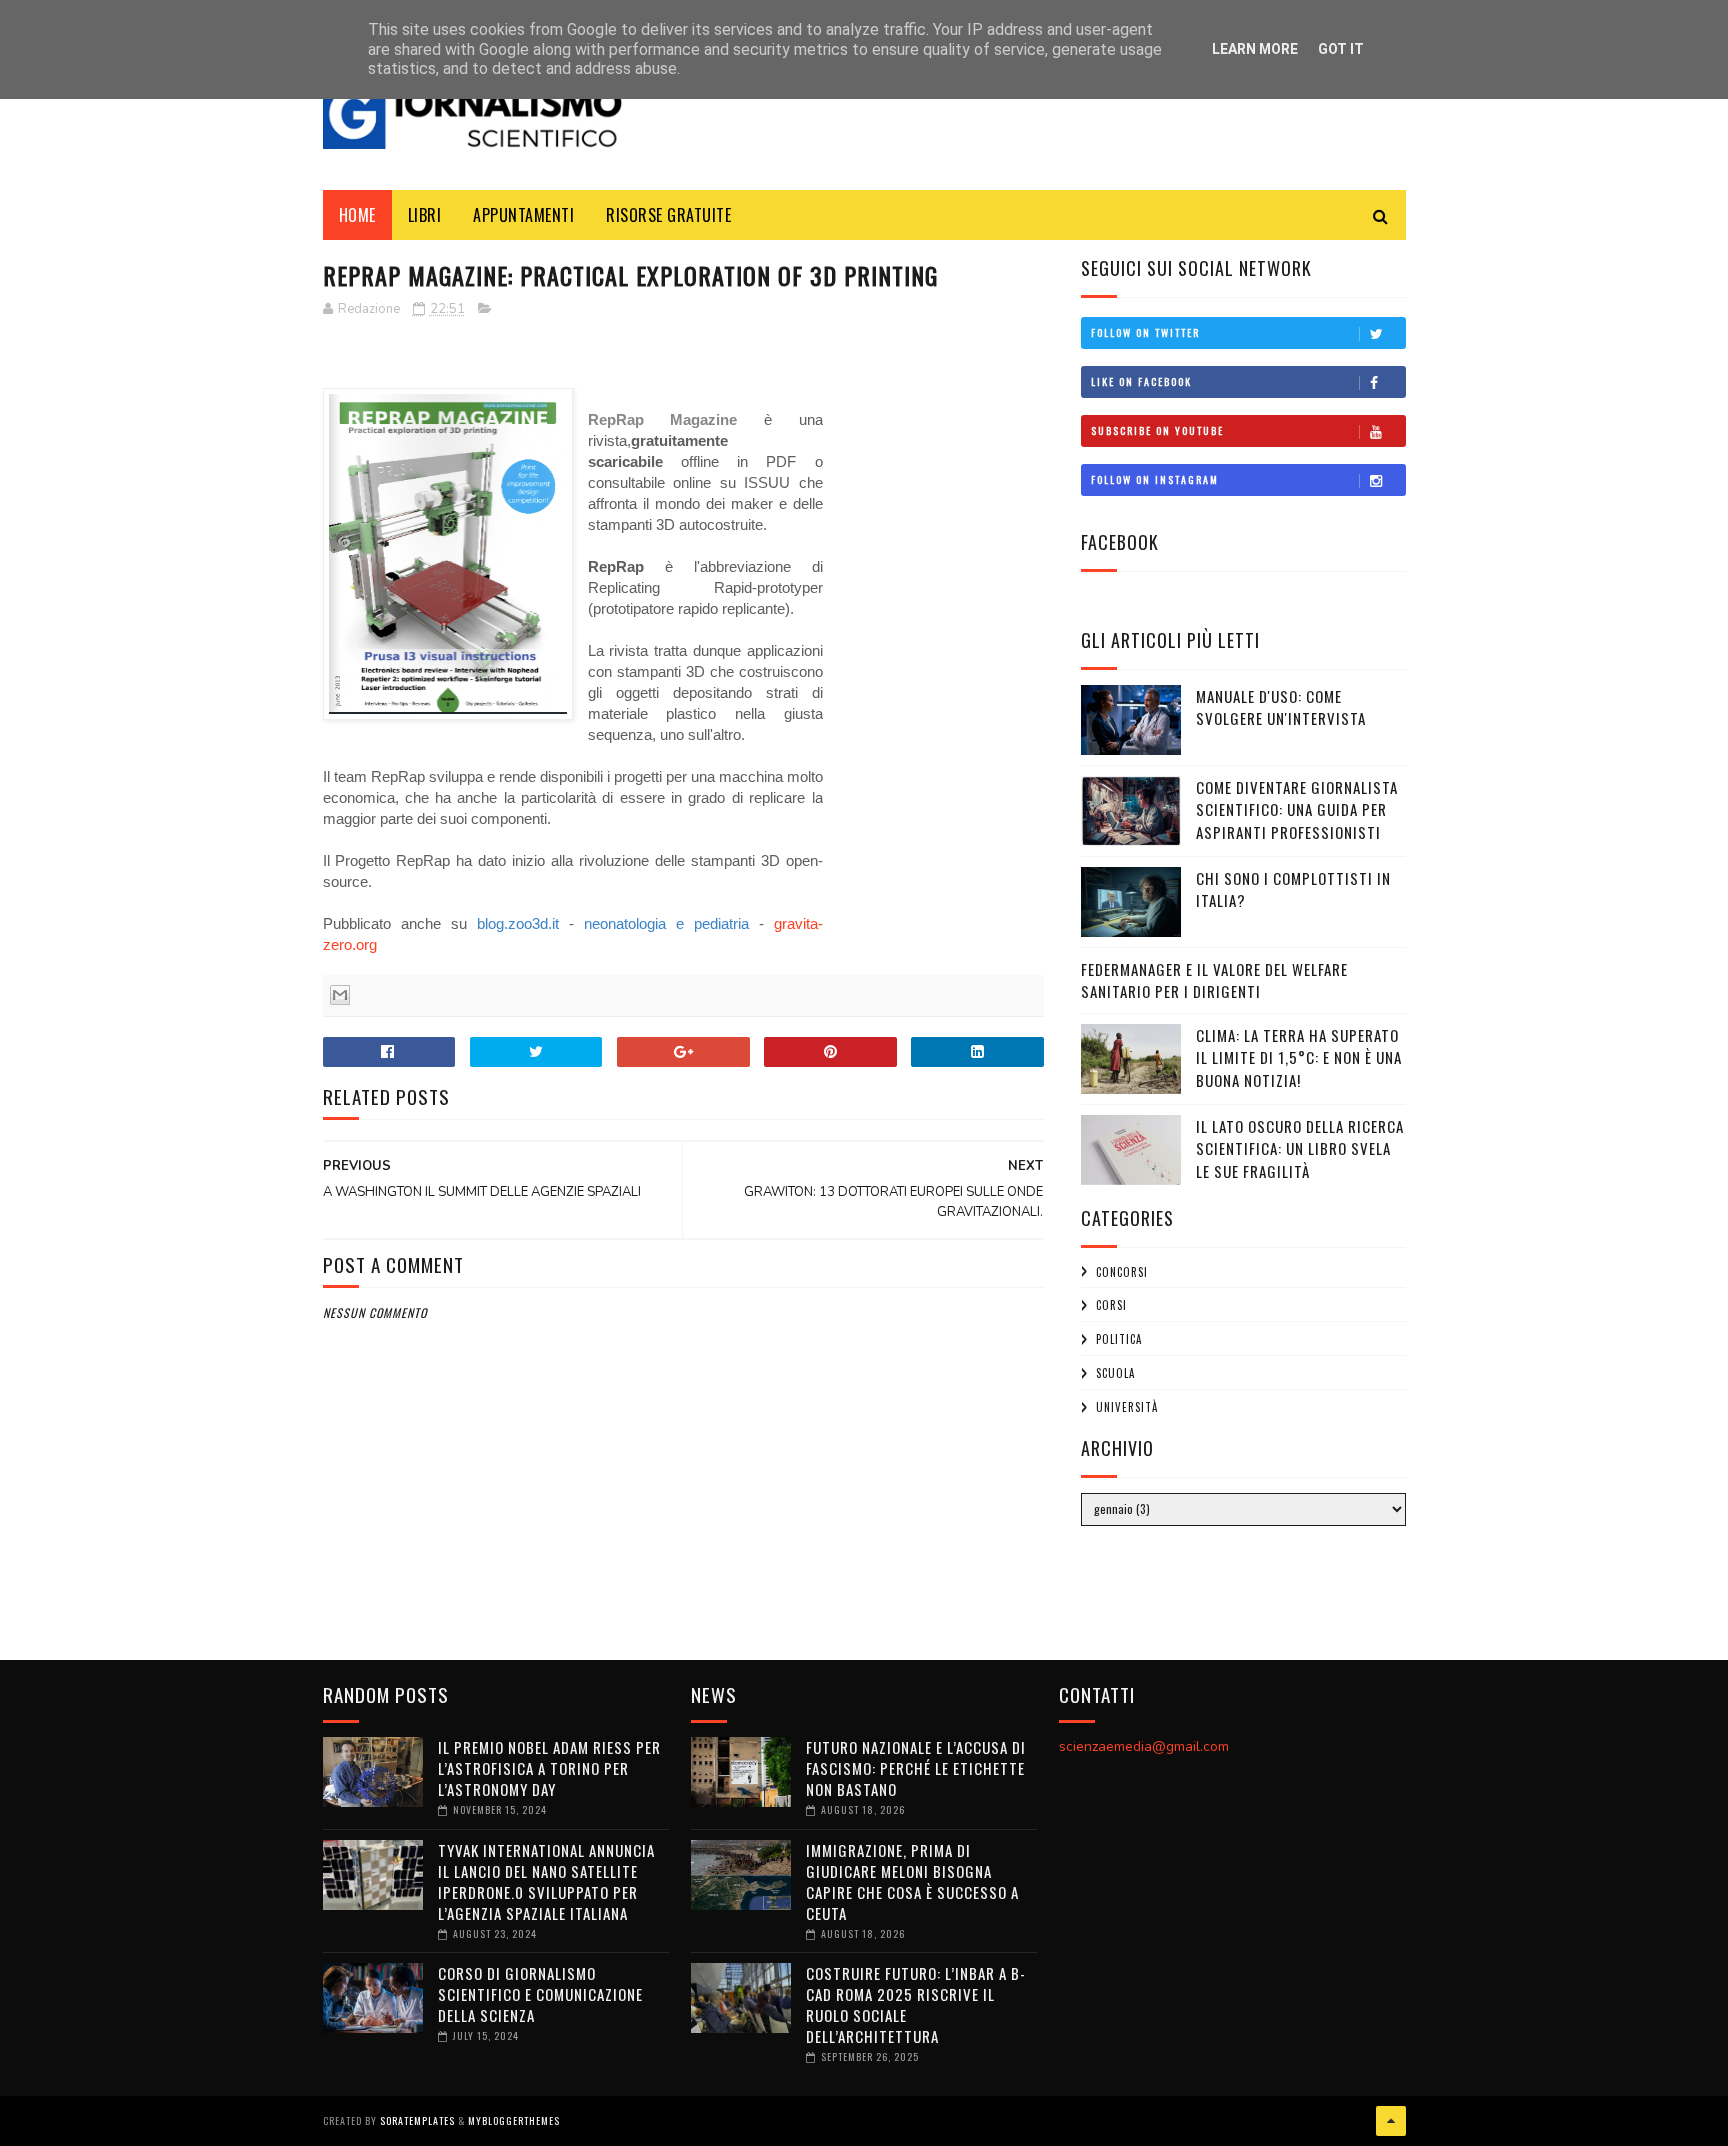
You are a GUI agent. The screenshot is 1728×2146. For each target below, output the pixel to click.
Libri (425, 215)
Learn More (1255, 49)
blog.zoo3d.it (518, 923)
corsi (1111, 1305)
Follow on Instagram (1155, 479)
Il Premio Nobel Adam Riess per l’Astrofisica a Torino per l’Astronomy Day (549, 1768)
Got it (1341, 49)
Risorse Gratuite (668, 215)
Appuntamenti (523, 215)
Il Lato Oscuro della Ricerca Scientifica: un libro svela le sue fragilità (1300, 1148)
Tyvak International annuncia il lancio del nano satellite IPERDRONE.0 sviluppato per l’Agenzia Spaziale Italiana (546, 1881)
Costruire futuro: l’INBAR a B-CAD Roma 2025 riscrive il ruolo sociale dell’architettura (916, 2004)
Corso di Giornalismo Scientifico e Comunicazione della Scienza (540, 1994)
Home (357, 215)
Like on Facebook (1141, 381)
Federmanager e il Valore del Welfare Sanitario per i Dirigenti (1214, 980)
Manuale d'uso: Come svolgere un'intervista (1281, 707)
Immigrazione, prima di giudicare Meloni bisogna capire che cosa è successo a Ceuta (912, 1881)
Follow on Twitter (1145, 332)
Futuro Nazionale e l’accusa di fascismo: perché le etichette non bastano (916, 1768)
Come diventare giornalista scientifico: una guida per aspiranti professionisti (1297, 809)
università (1127, 1407)
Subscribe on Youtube (1157, 430)
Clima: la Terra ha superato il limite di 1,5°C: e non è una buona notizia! (1299, 1057)
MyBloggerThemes (514, 2120)
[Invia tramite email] (340, 995)
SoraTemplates (417, 2120)
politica (1119, 1339)
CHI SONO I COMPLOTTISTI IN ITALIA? (1293, 889)
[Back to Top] (1391, 2121)
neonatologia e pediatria (666, 923)
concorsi (1122, 1272)
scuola (1115, 1373)
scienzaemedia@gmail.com (1144, 1746)
